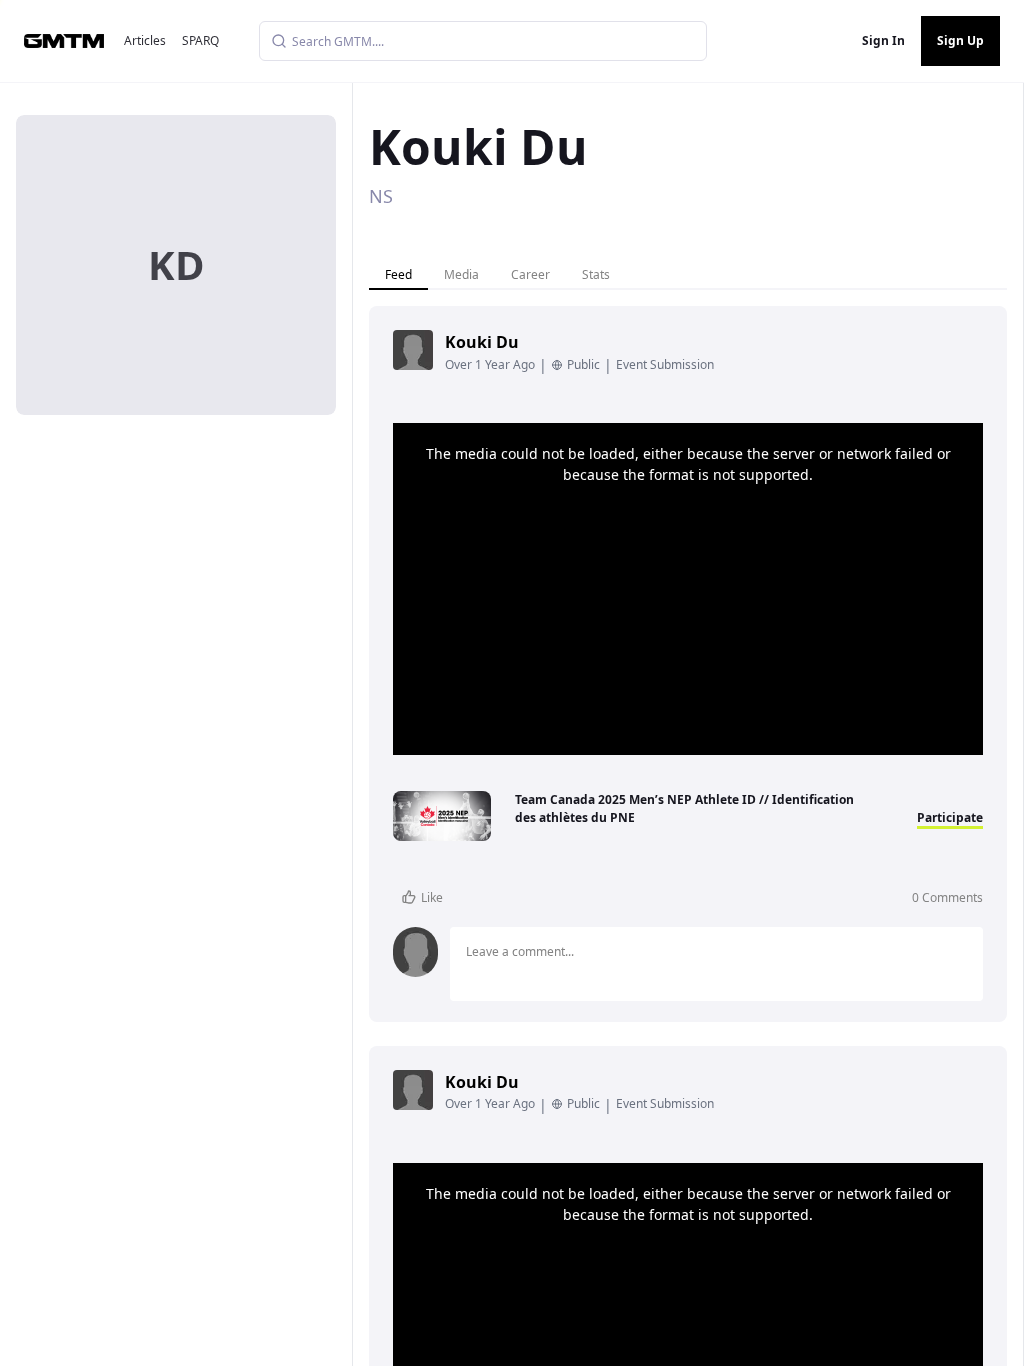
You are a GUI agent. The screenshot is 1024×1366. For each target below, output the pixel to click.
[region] (688, 589)
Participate (950, 817)
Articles (145, 40)
